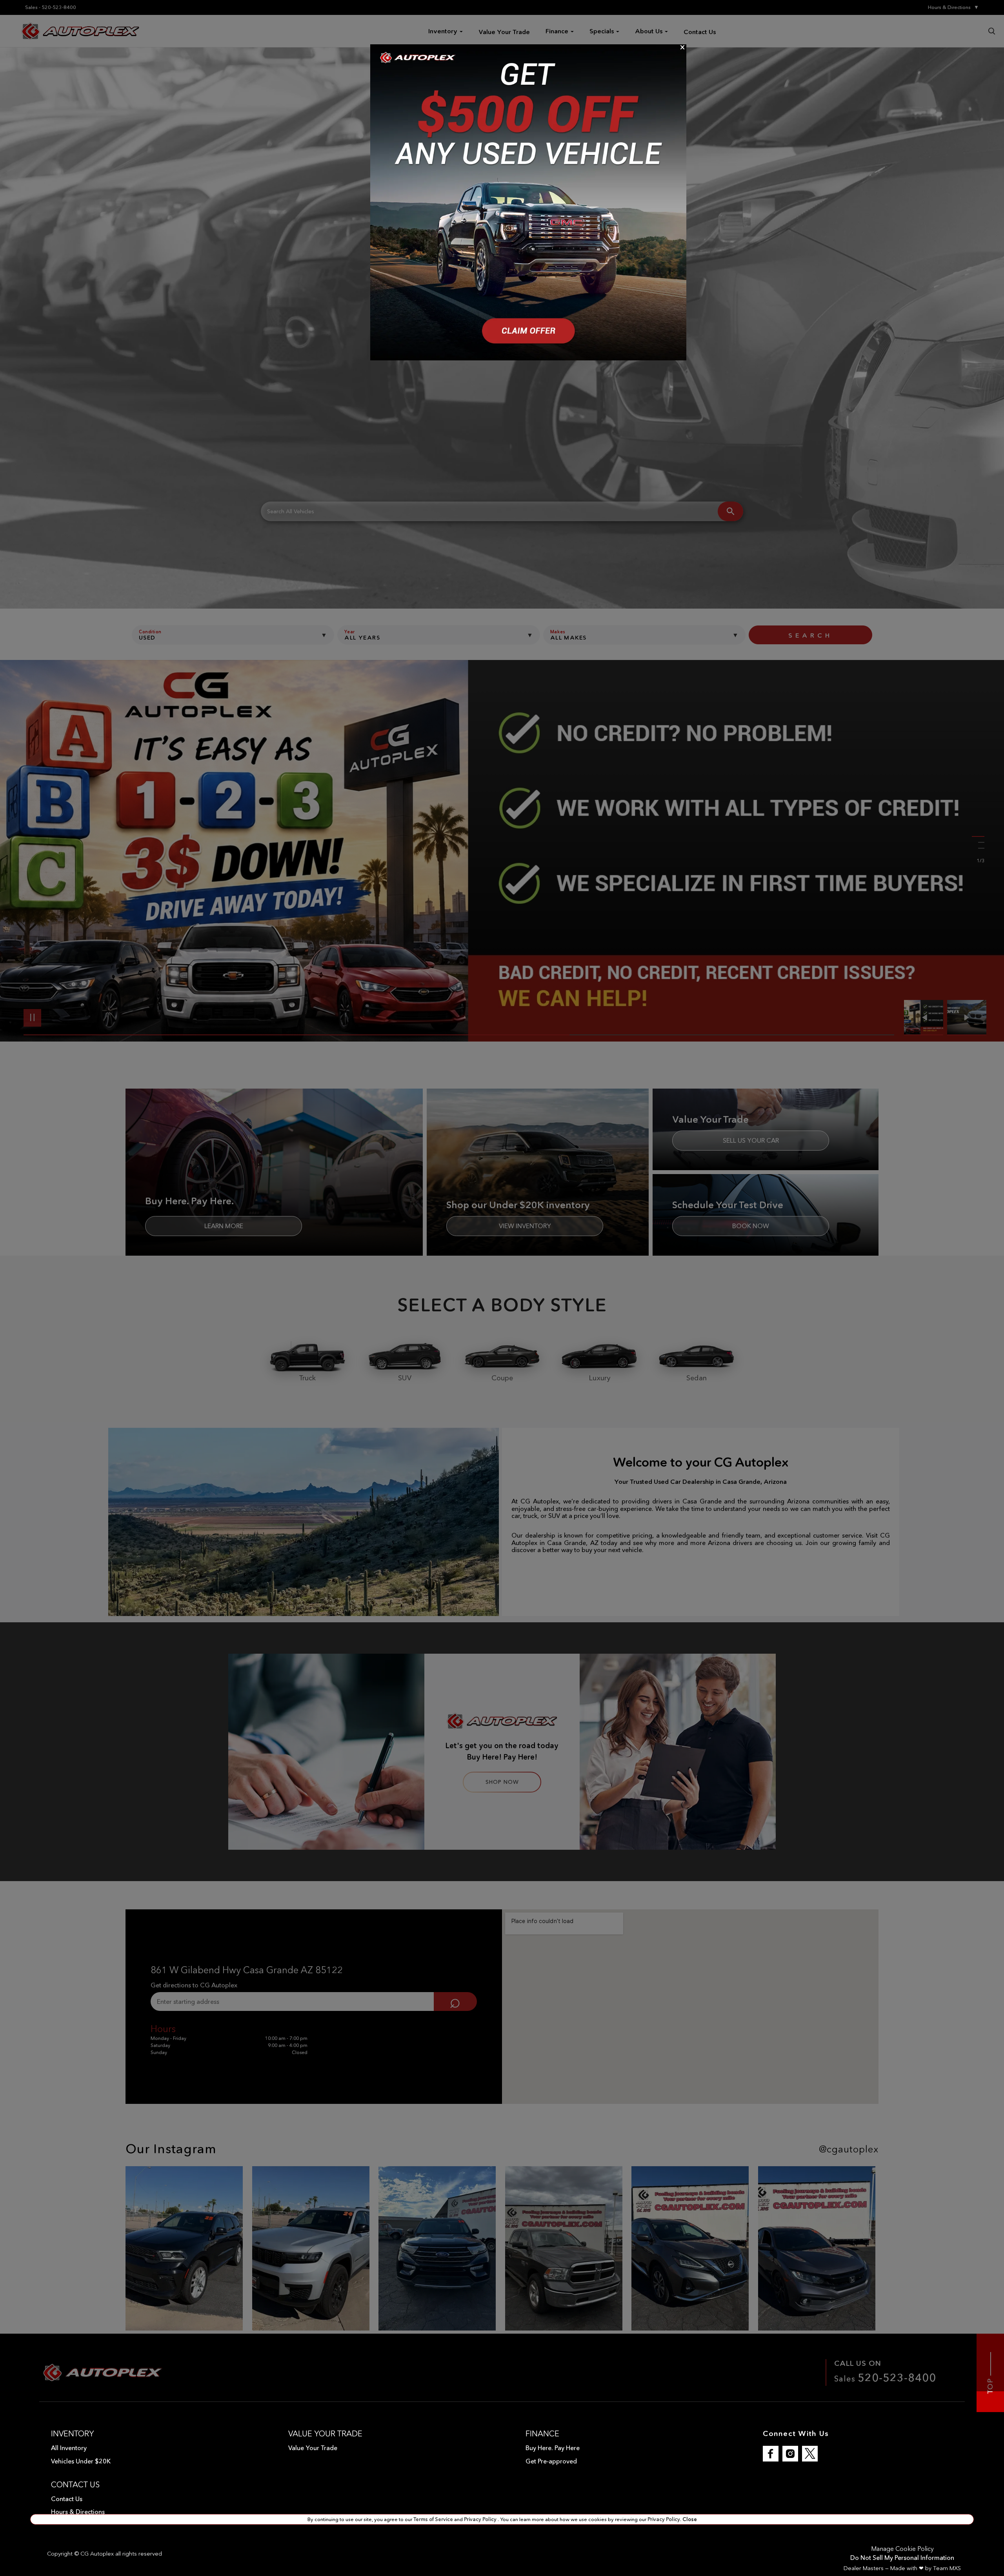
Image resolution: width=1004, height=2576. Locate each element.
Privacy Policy (481, 2519)
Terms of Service (434, 2519)
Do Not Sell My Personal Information (902, 2558)
